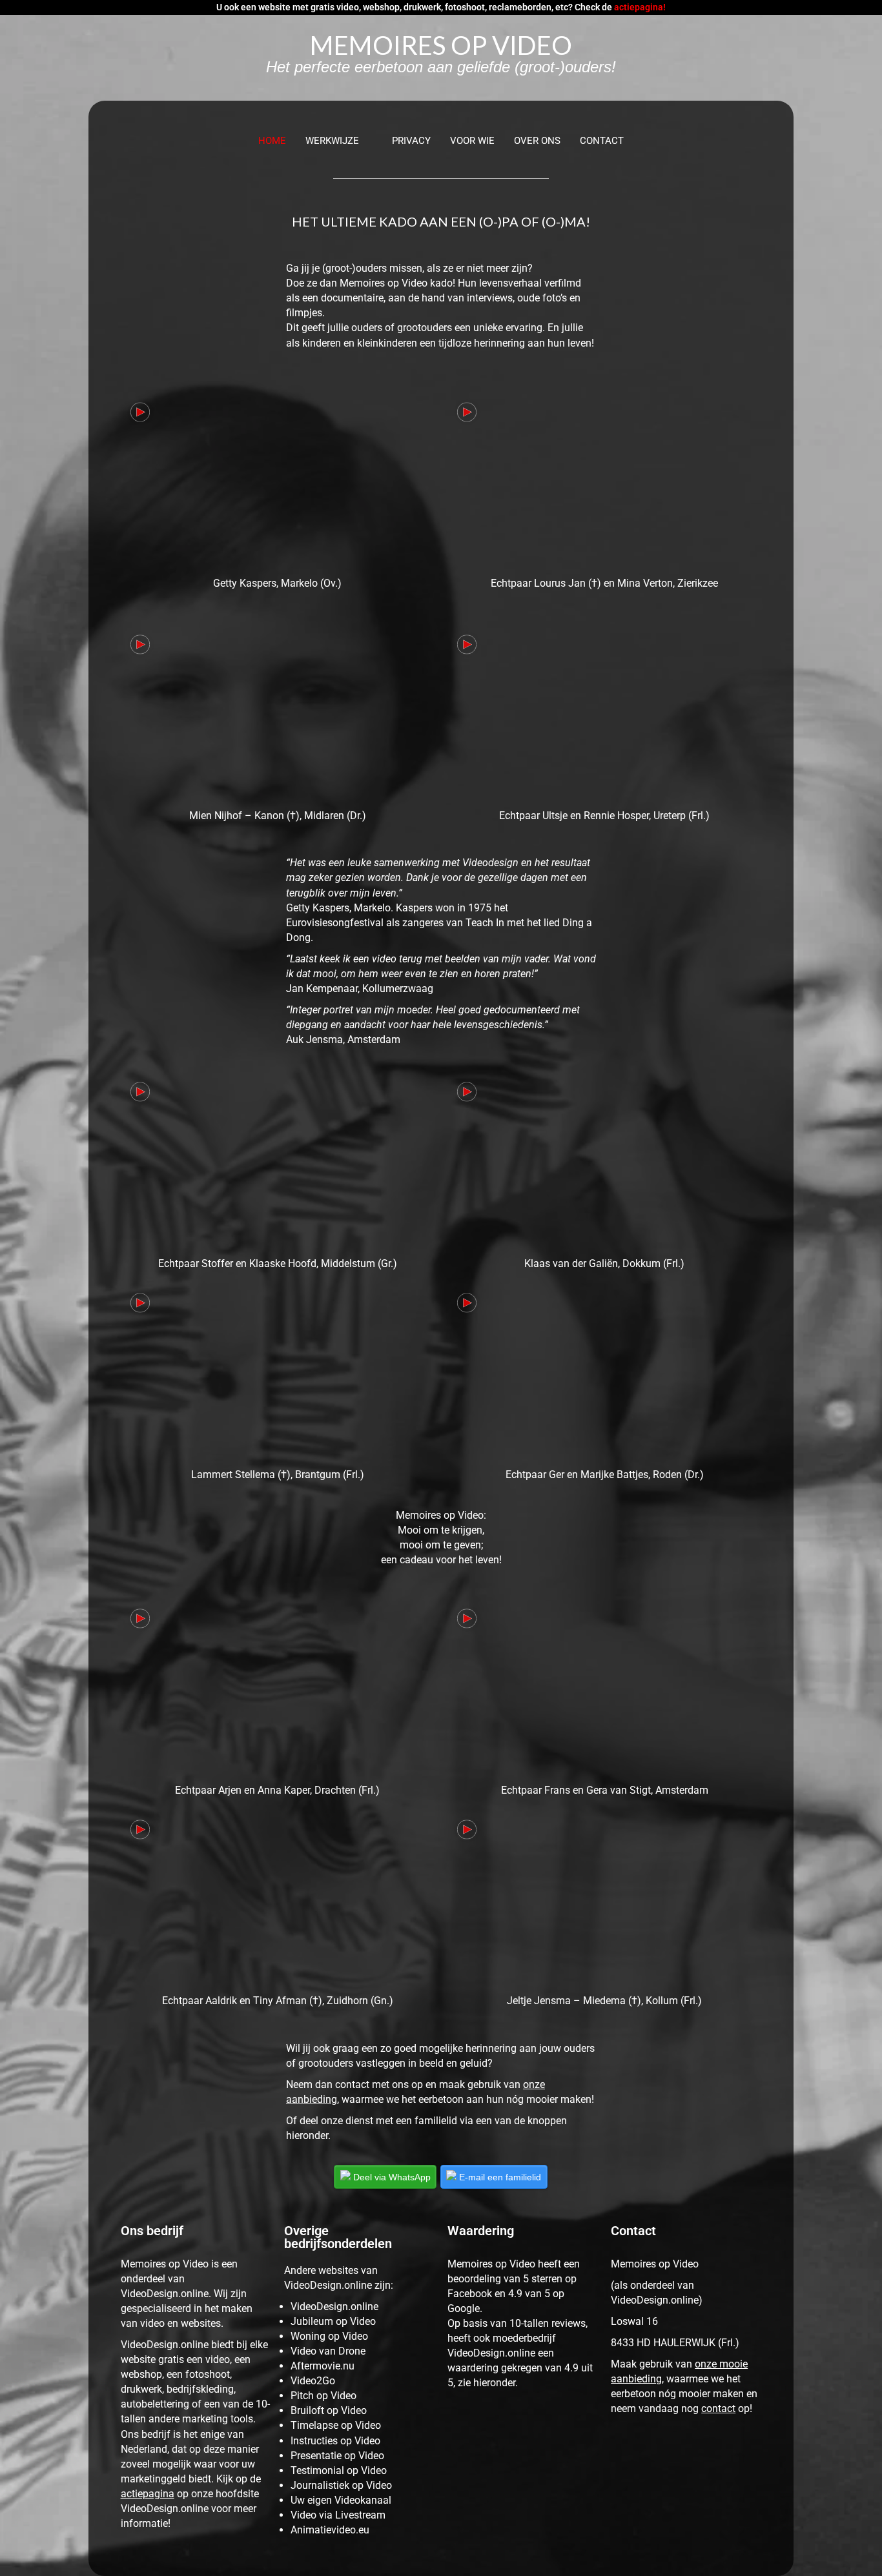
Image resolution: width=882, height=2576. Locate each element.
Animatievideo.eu (330, 2530)
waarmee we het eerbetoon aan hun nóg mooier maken (467, 2099)
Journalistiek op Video (341, 2485)
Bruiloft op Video (329, 2410)
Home (272, 141)
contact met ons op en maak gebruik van (429, 2084)
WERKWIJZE (332, 141)
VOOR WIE (472, 141)
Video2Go (313, 2381)
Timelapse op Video (336, 2425)
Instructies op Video (335, 2441)
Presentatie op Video (337, 2456)
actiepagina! (640, 7)
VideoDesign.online (334, 2307)
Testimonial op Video (339, 2470)
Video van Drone (328, 2351)
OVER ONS (537, 141)
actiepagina (148, 2494)
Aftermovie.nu (323, 2366)
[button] (339, 141)
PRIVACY (411, 141)
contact (718, 2409)
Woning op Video (329, 2336)
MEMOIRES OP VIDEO (441, 45)
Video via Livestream (338, 2515)
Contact (602, 141)
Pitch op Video (323, 2396)
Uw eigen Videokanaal (341, 2500)
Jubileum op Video (333, 2321)
